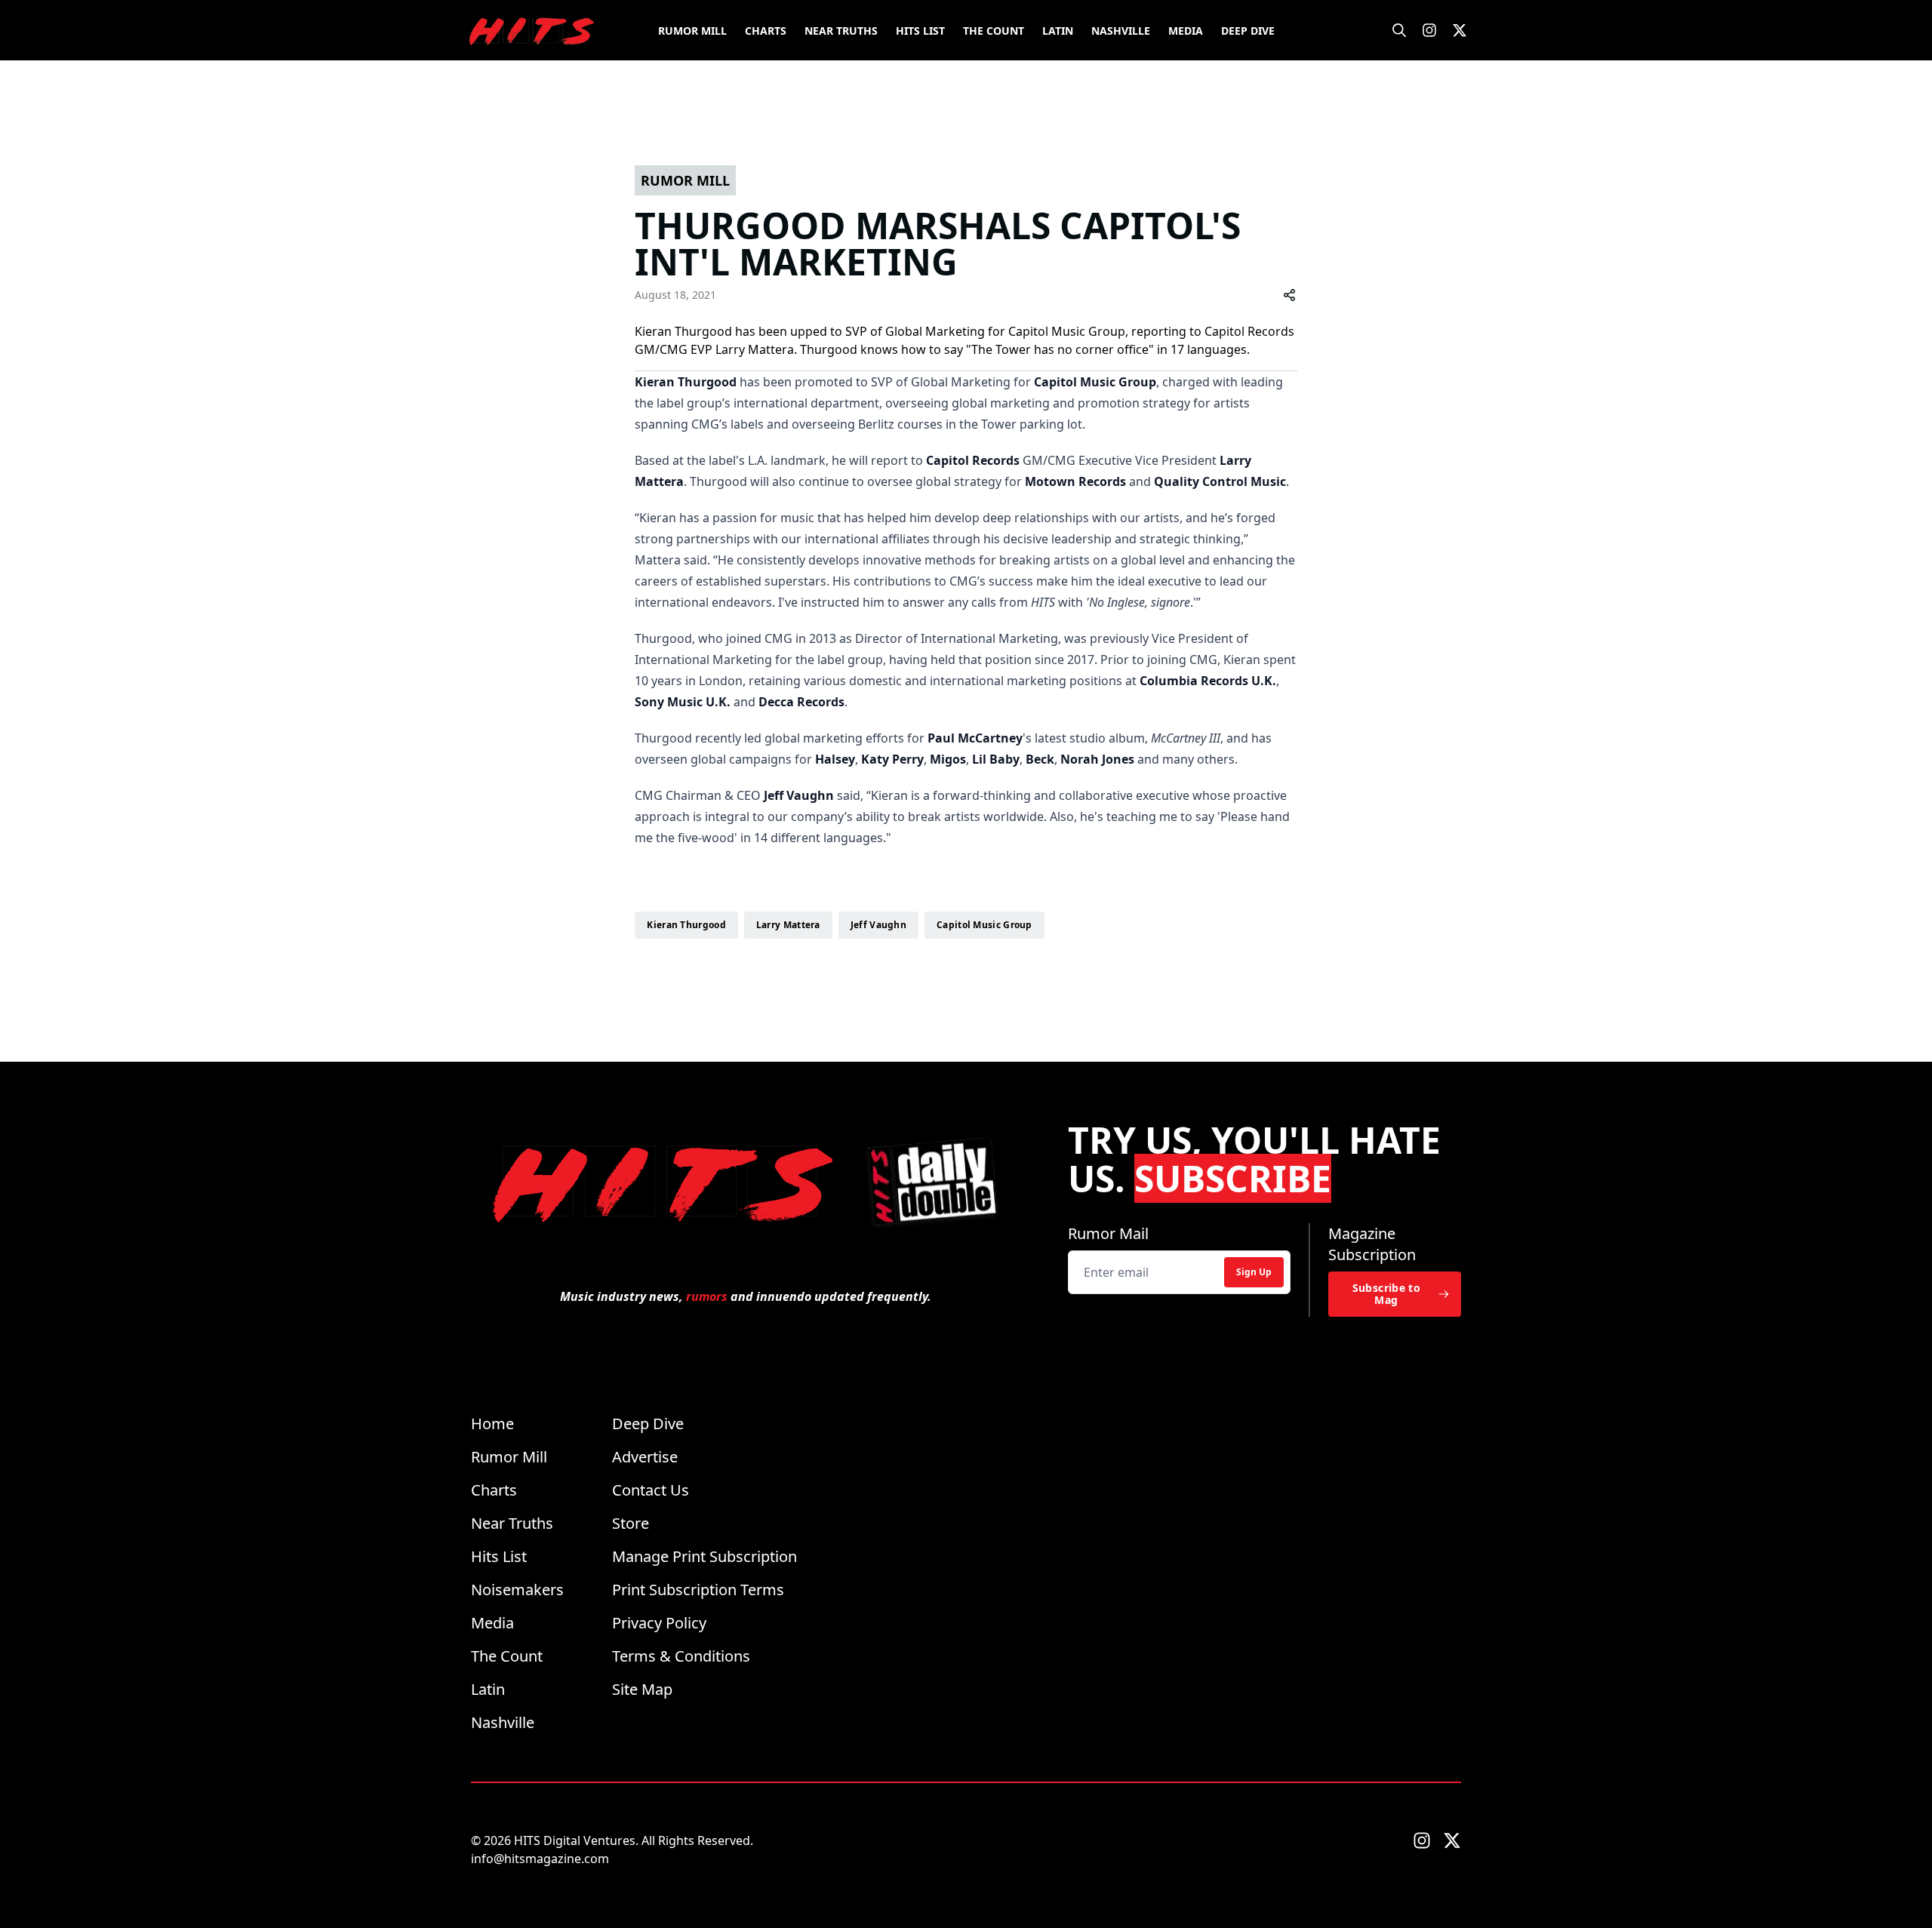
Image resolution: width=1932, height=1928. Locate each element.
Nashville (1121, 31)
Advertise (645, 1457)
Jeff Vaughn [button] (878, 925)
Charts (766, 31)
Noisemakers (517, 1590)
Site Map (642, 1689)
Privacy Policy (659, 1623)
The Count (994, 31)
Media (1186, 31)
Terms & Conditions (681, 1656)
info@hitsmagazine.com (540, 1859)
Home (492, 1424)
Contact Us (651, 1490)
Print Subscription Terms (698, 1590)
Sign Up (1254, 1272)
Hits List (920, 31)
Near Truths (841, 31)
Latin (1058, 31)
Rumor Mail (1108, 1233)
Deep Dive (1248, 31)
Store (631, 1523)
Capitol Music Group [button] (984, 925)
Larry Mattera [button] (788, 925)
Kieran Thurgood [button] (686, 925)
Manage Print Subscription (705, 1556)
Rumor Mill (692, 31)
